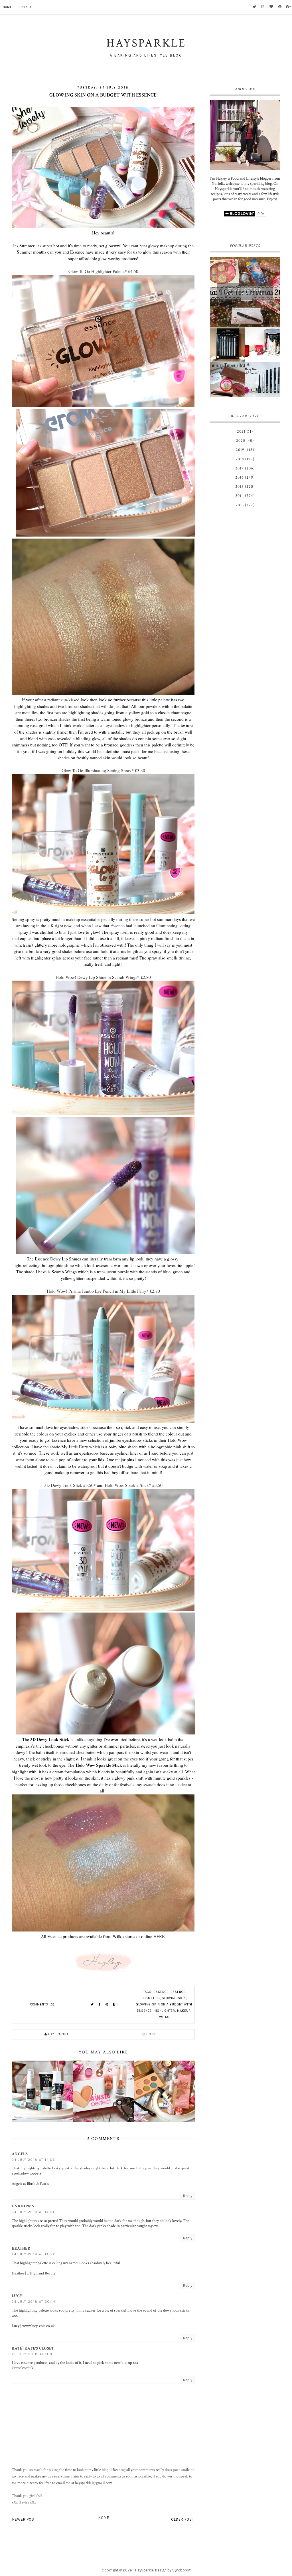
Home (7, 7)
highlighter (164, 2011)
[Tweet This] (92, 2005)
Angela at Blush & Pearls (30, 2184)
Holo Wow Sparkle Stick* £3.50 (134, 1485)
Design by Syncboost (173, 2570)
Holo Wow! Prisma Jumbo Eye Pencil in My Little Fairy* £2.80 (103, 1291)
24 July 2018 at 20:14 (34, 2302)
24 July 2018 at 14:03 (34, 2160)
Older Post (183, 2519)
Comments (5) (42, 2004)
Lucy (17, 2296)
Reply (188, 2196)
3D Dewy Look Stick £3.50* (70, 1485)
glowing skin (174, 1998)
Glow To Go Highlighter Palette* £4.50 (103, 271)
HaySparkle (144, 2570)
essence (161, 1992)
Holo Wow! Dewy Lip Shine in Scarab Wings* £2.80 (103, 977)
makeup (184, 2011)
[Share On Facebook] (100, 2005)
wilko (164, 2017)
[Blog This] (114, 2005)
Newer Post (24, 2519)
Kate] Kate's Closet (33, 2348)
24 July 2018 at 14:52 (34, 2254)
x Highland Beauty (41, 2273)
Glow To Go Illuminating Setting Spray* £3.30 (103, 770)
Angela (20, 2154)
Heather (21, 2248)
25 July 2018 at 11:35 (33, 2354)
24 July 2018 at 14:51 (33, 2212)
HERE (159, 1936)
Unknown (23, 2206)
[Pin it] (107, 2005)
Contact (25, 7)
